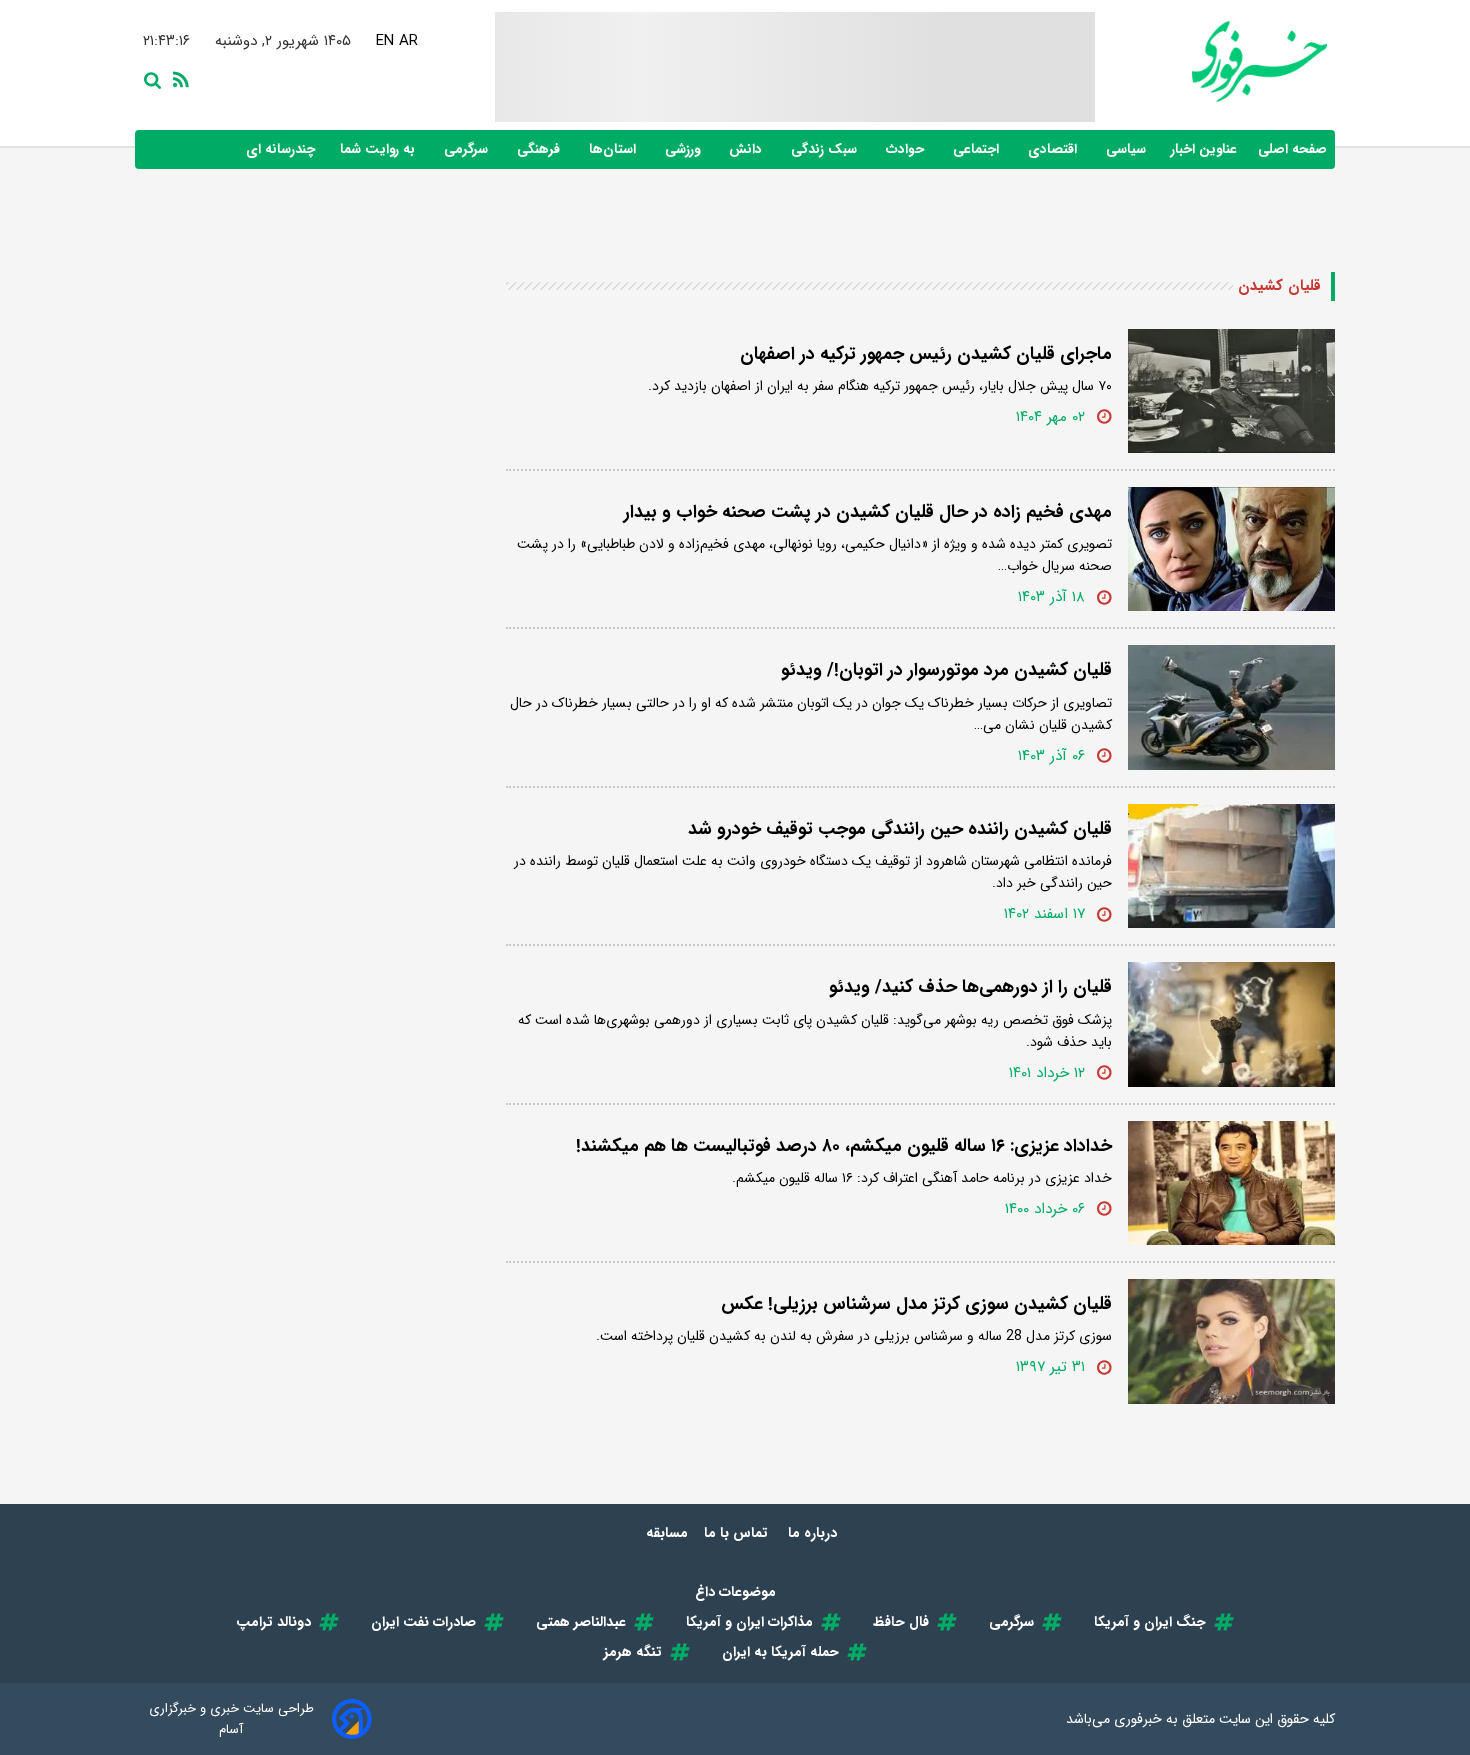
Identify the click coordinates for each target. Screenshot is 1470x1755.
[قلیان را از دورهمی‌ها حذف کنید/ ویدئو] (1231, 1024)
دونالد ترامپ (273, 1622)
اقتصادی (1054, 149)
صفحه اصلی (1292, 149)
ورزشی (684, 149)
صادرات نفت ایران (423, 1622)
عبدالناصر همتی (581, 1622)
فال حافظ (901, 1622)
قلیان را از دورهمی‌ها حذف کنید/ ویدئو (970, 987)
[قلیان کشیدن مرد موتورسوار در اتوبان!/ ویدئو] (1231, 707)
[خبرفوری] (1211, 61)
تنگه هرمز (633, 1652)
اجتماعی (978, 149)
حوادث (907, 149)
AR (408, 41)
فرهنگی (540, 149)
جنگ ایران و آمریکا (1150, 1622)
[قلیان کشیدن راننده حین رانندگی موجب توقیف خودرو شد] (1231, 866)
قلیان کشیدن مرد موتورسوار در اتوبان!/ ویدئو (946, 670)
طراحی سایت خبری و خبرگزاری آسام (231, 1719)
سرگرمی (468, 149)
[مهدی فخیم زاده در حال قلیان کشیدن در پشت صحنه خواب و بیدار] (1231, 549)
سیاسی (1128, 149)
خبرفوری (1138, 1719)
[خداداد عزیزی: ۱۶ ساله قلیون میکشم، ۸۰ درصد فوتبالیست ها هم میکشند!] (1231, 1183)
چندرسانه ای (282, 149)
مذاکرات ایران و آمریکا (749, 1622)
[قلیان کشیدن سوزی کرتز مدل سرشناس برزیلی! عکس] (1231, 1341)
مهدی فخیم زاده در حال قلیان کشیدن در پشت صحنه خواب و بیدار (868, 512)
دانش (747, 149)
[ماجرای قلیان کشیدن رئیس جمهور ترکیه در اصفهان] (1231, 391)
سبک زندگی (826, 149)
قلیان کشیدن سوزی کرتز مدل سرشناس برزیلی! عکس (916, 1304)
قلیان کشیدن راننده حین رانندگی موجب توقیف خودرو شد (900, 829)
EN (385, 41)
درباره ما (814, 1533)
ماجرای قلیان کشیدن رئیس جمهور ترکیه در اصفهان (926, 354)
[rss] (177, 78)
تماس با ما (738, 1533)
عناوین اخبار (1204, 149)
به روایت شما (379, 149)
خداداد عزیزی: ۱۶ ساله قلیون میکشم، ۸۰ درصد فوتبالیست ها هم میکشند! (844, 1146)
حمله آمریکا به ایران (780, 1652)
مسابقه (667, 1533)
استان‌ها (614, 149)
